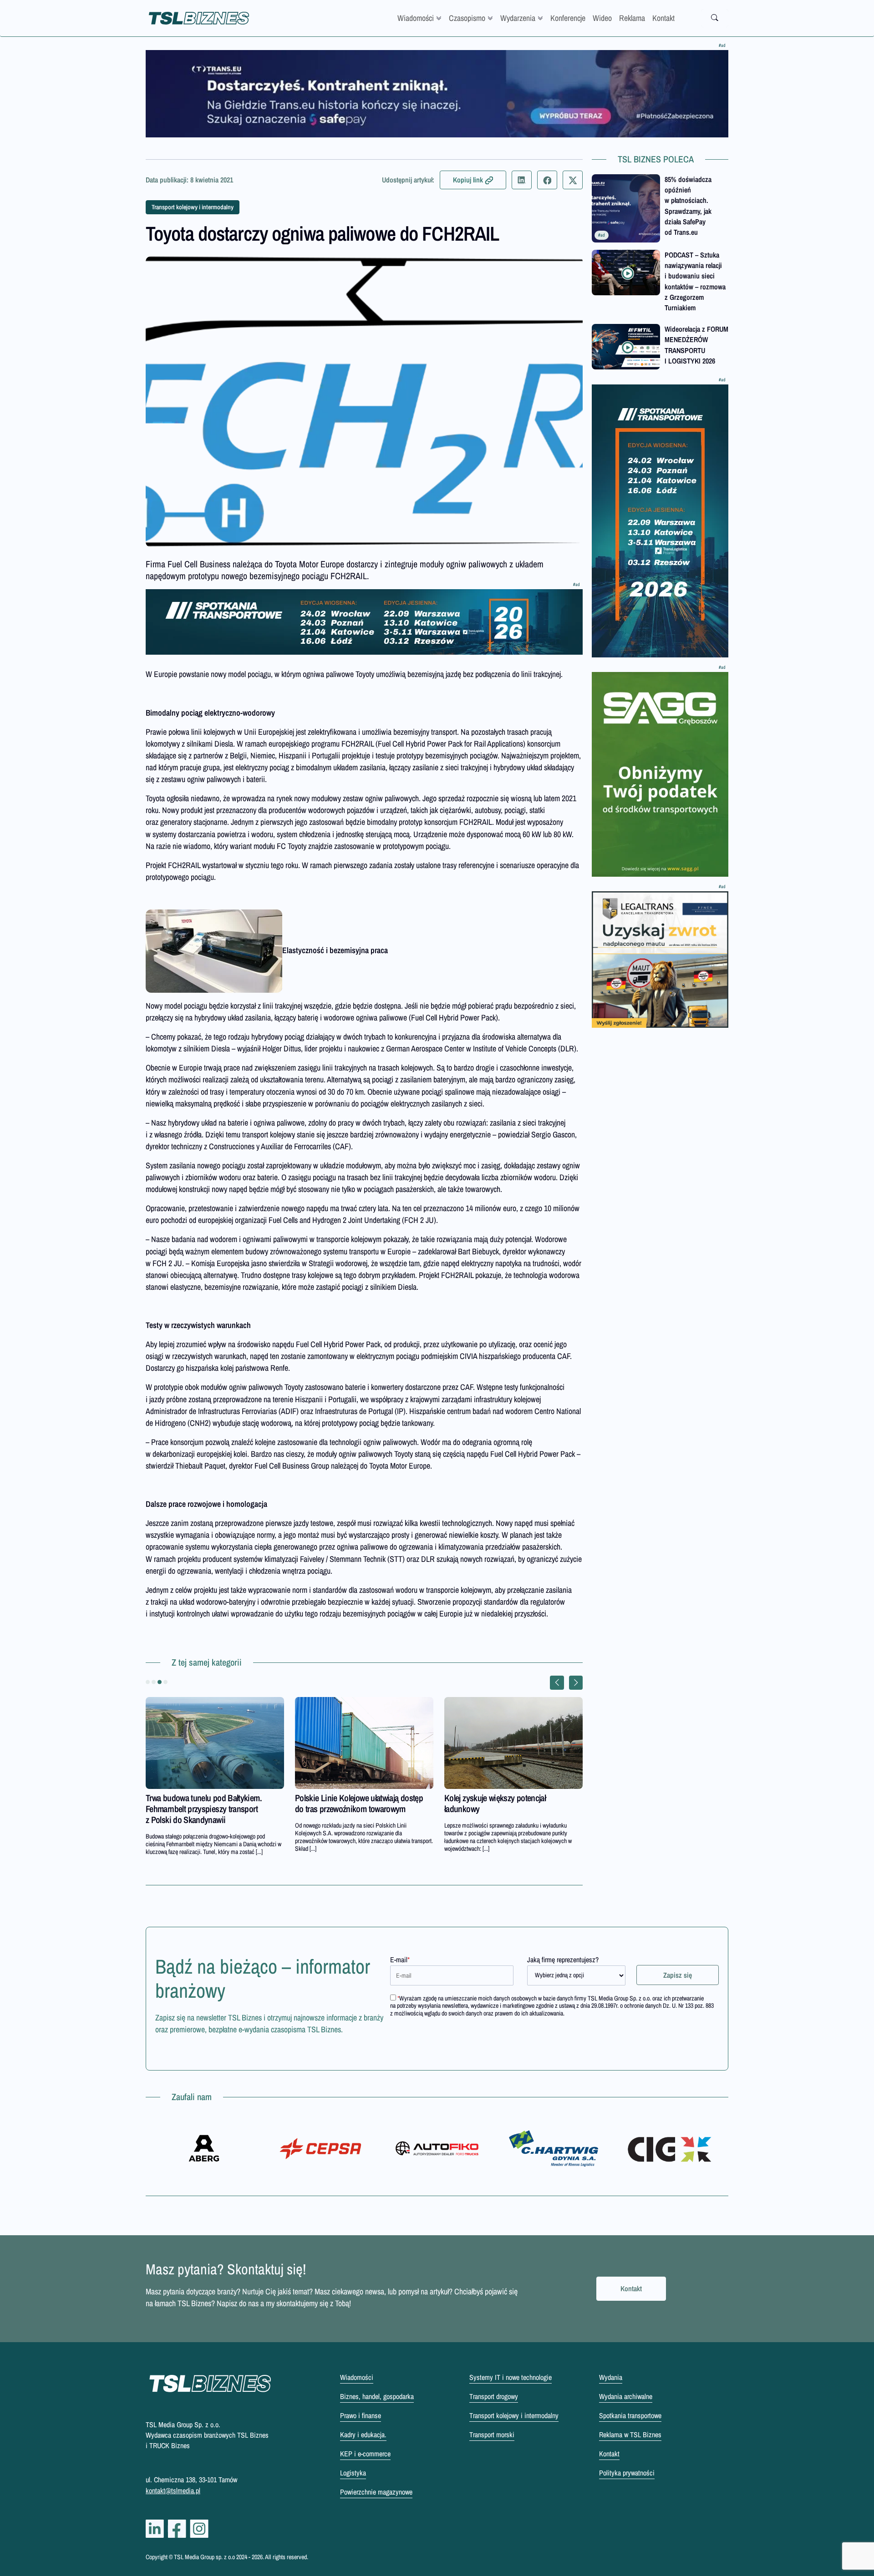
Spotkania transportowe (630, 2415)
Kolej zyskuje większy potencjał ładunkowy (495, 1803)
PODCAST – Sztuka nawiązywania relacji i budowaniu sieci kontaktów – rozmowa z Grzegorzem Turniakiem (695, 281)
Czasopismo (467, 18)
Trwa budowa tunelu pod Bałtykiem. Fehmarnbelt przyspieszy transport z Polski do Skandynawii (204, 1809)
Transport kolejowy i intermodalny (193, 207)
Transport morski (492, 2435)
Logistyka (353, 2473)
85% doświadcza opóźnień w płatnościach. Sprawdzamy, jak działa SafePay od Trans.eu (688, 206)
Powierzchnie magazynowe (376, 2492)
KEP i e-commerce (365, 2454)
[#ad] (437, 94)
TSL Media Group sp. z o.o (205, 2557)
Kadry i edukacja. (363, 2435)
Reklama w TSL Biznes (630, 2435)
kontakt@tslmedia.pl (173, 2490)
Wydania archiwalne (626, 2396)
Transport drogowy (494, 2396)
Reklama (632, 18)
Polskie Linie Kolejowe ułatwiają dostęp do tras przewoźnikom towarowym (359, 1803)
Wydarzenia (518, 18)
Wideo (602, 18)
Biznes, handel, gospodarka (377, 2396)
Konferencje (568, 18)
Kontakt (663, 18)
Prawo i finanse (361, 2415)
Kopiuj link (468, 180)
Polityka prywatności (627, 2473)
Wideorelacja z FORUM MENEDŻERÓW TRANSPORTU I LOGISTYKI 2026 (696, 345)
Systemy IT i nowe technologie (511, 2377)
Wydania (611, 2377)
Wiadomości (416, 18)
